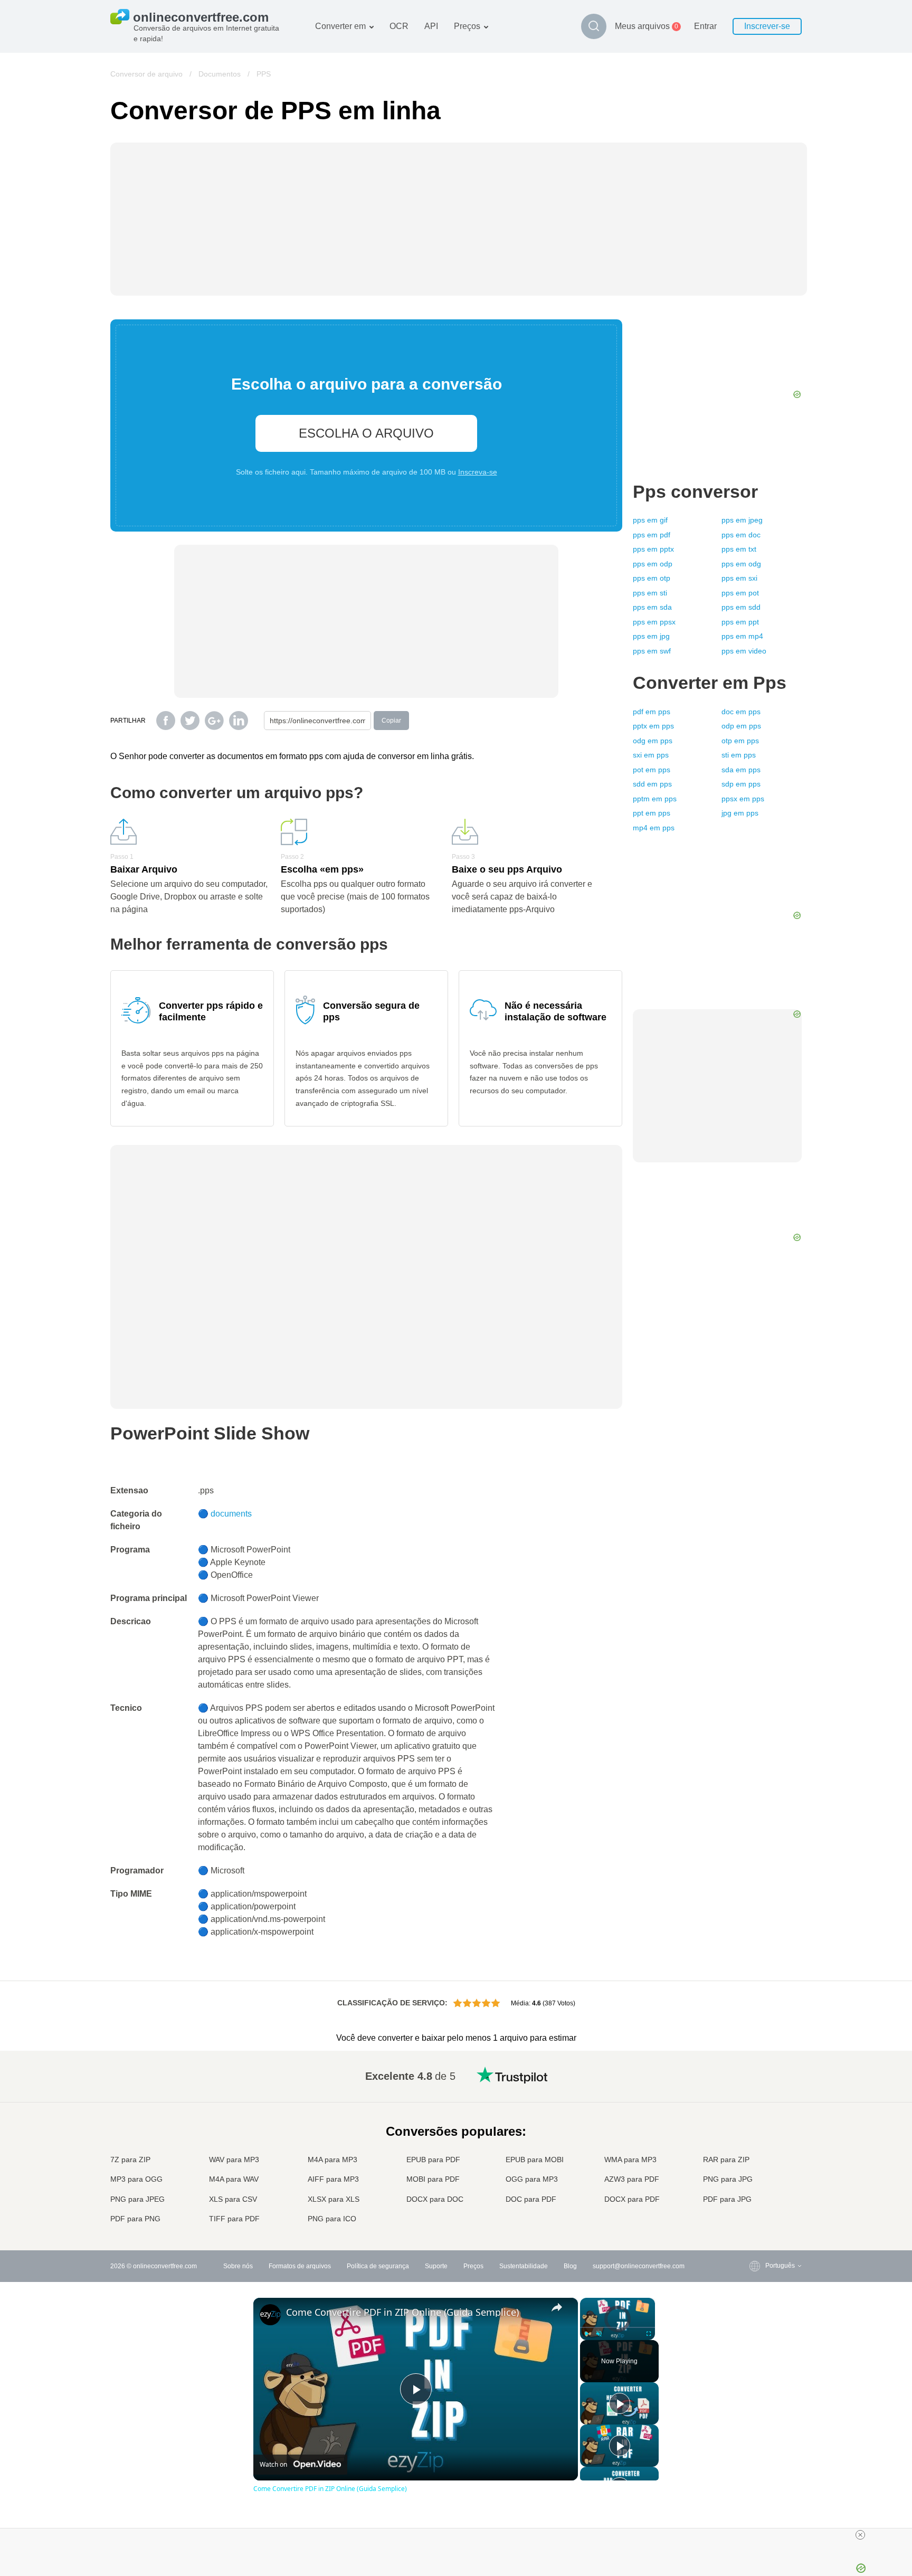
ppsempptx (653, 549)
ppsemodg (741, 564)
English (755, 2074)
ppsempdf (652, 535)
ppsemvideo (744, 651)
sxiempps (651, 755)
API (431, 26)
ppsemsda (652, 607)
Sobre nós (238, 2266)
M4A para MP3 (332, 2160)
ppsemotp (652, 578)
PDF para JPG (727, 2199)
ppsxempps (743, 799)
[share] (557, 2307)
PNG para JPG (728, 2179)
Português (759, 2168)
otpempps (740, 741)
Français (757, 2127)
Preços (467, 26)
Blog (570, 2266)
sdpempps (741, 784)
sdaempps (741, 770)
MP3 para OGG (136, 2179)
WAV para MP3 (234, 2160)
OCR (399, 26)
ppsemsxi (739, 578)
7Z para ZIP (130, 2160)
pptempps (652, 813)
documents (231, 1514)
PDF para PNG (135, 2219)
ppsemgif (650, 520)
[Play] (586, 2334)
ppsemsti (650, 593)
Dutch (753, 2178)
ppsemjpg (651, 636)
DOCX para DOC (435, 2199)
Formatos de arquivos (300, 2266)
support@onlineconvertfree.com (639, 2266)
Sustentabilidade (524, 2266)
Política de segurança (378, 2266)
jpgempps (740, 813)
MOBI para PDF (433, 2179)
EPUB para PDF (433, 2160)
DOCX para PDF (632, 2199)
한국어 (754, 2209)
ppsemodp (653, 564)
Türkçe (754, 2189)
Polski (753, 2220)
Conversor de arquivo (146, 74)
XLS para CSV (233, 2199)
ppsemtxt (739, 549)
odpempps (741, 726)
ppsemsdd (741, 607)
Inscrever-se (767, 26)
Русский (756, 2085)
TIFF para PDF (234, 2219)
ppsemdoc (741, 535)
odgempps (653, 741)
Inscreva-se (478, 472)
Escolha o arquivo (366, 433)
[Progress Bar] (617, 2327)
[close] (860, 2535)
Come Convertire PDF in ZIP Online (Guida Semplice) (402, 2312)
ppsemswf (652, 651)
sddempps (652, 784)
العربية (753, 2095)
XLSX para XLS (334, 2199)
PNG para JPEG (137, 2199)
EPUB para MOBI (535, 2160)
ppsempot (740, 593)
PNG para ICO (332, 2219)
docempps (741, 712)
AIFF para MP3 (333, 2179)
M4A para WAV (234, 2179)
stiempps (739, 755)
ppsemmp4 (742, 636)
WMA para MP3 (630, 2160)
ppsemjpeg (742, 520)
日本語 (754, 2137)
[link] (270, 2315)
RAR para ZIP (726, 2160)
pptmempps (655, 799)
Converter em (340, 26)
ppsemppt (740, 622)
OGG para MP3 (532, 2179)
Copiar (391, 721)
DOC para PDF (531, 2199)
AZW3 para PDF (632, 2179)
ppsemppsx (654, 622)
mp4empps (654, 828)
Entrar (705, 26)
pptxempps (653, 726)
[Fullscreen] (649, 2334)
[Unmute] (599, 2334)
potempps (652, 770)
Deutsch (756, 2116)
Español (756, 2105)
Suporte (436, 2266)
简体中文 (757, 2199)
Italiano (755, 2147)
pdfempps (652, 712)
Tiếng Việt (759, 2158)
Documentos (220, 74)
